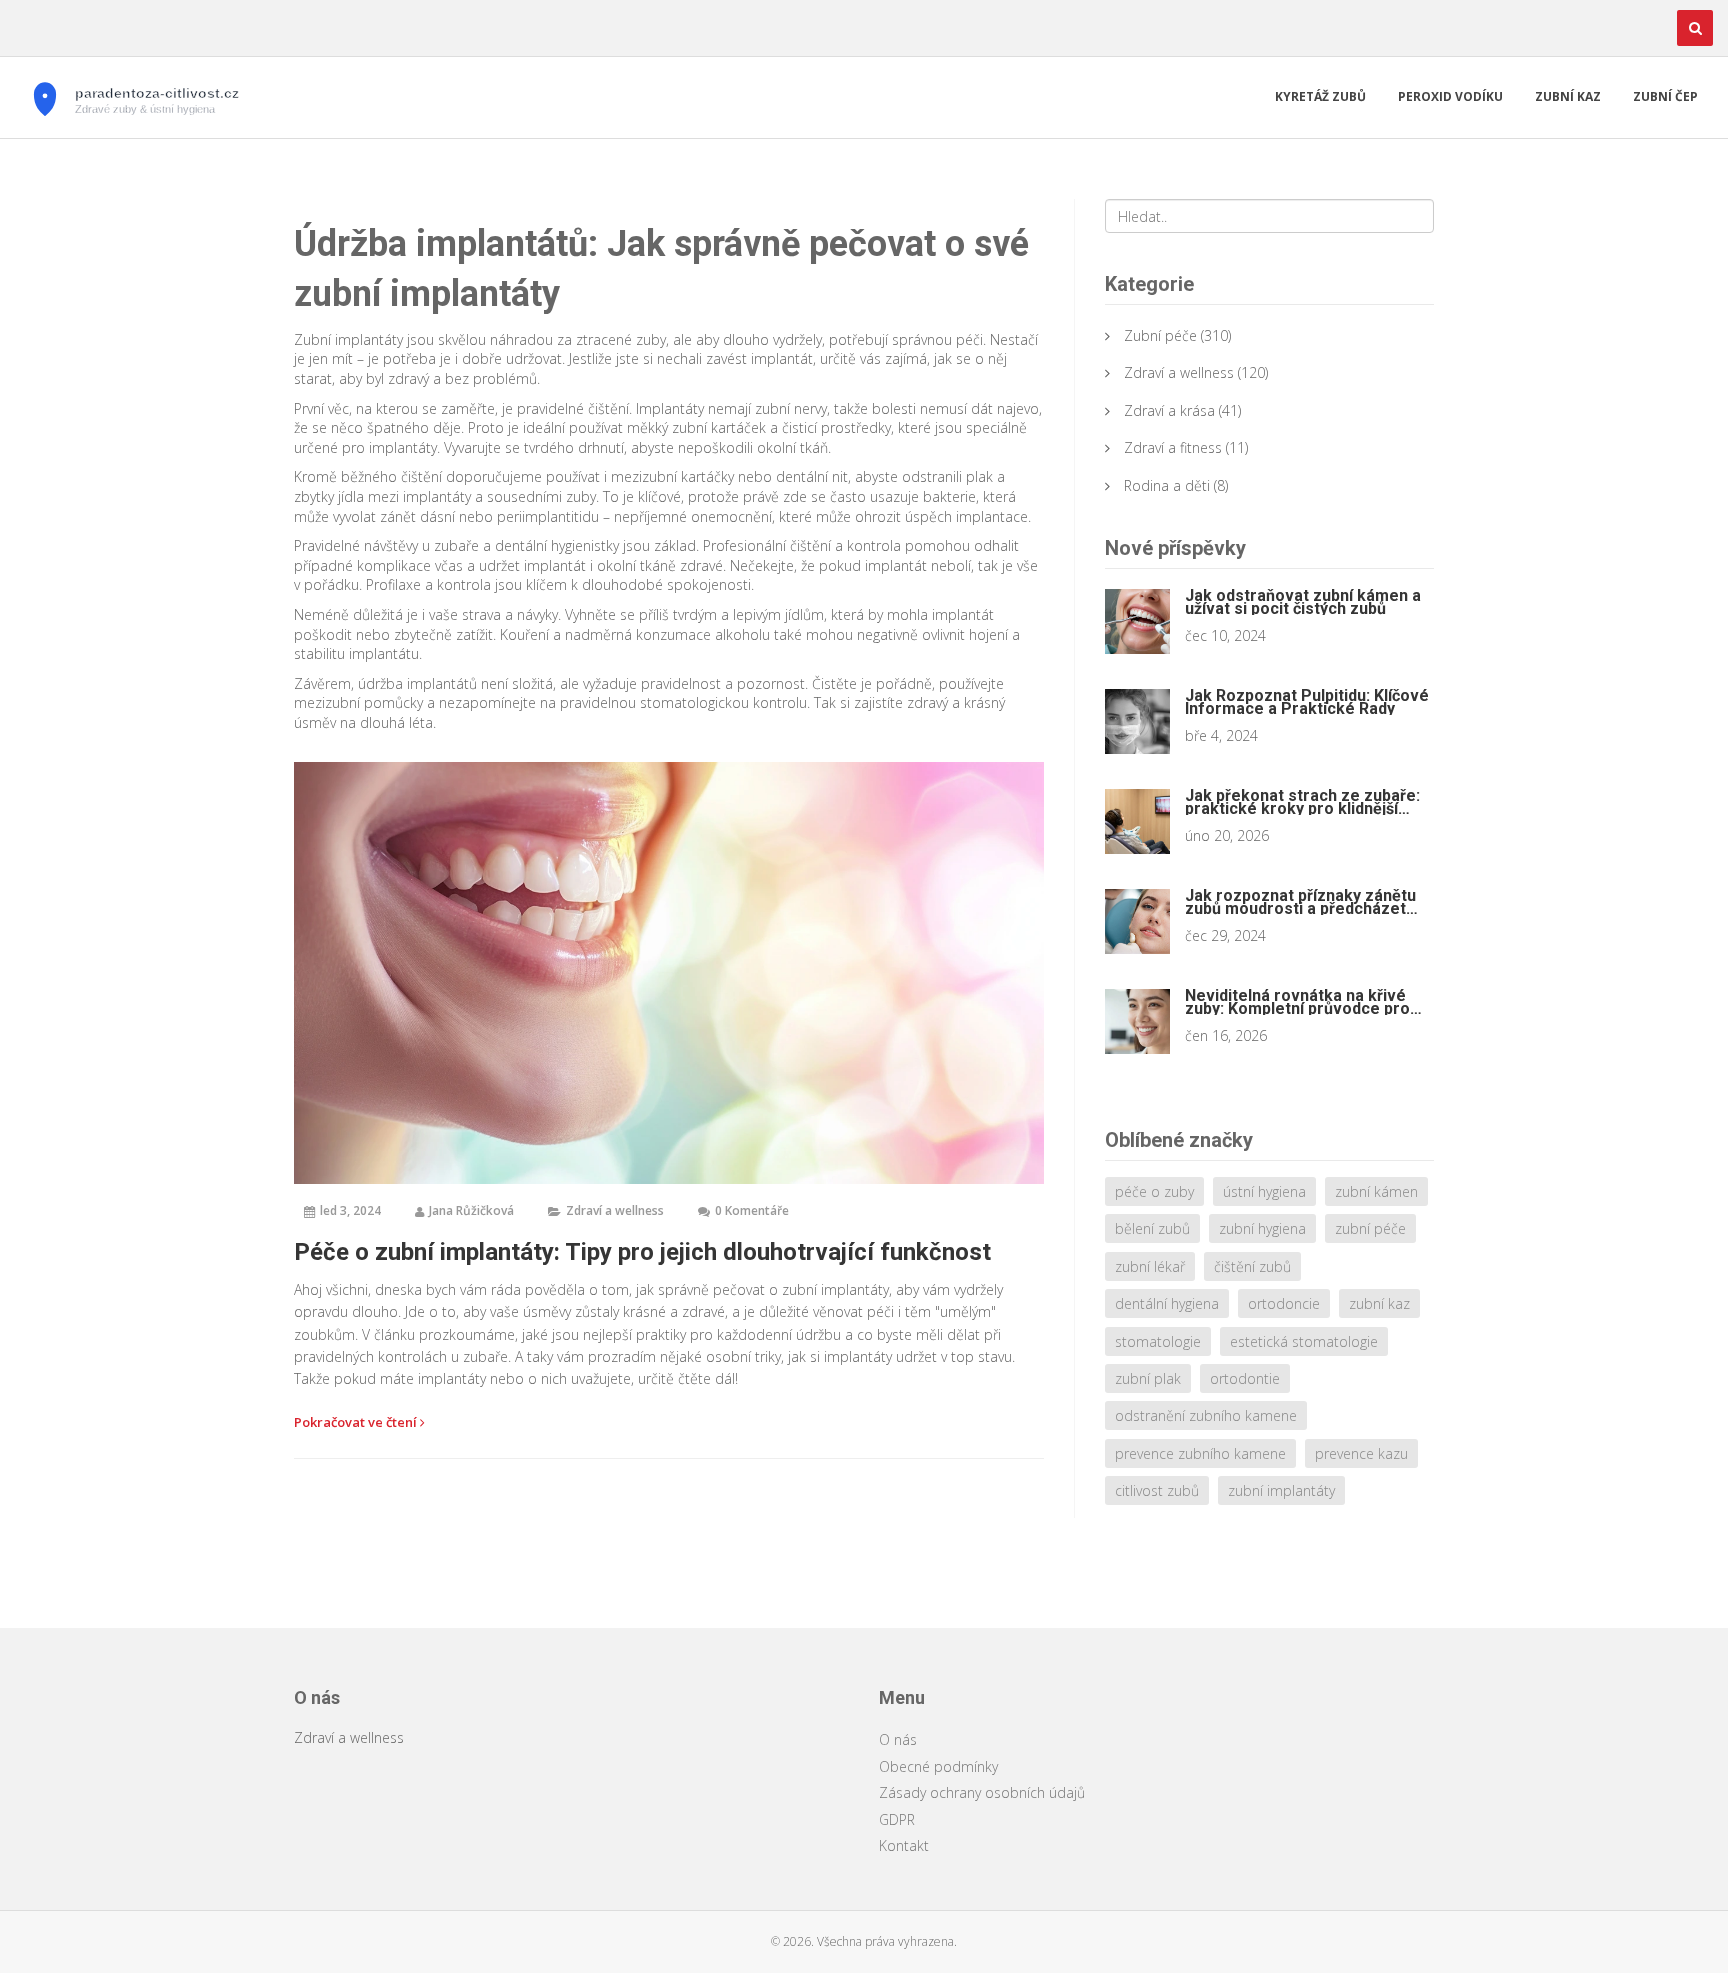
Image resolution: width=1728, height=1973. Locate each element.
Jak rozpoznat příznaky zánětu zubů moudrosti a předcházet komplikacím (1300, 902)
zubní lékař (1150, 1266)
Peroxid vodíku (1450, 96)
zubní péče (1370, 1228)
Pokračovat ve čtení (357, 1422)
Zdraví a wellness (615, 1210)
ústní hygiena (1264, 1191)
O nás (898, 1739)
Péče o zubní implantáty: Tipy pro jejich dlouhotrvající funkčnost (642, 1252)
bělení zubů (1152, 1228)
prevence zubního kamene (1200, 1453)
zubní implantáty (1281, 1490)
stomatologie (1158, 1341)
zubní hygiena (1262, 1228)
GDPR (897, 1819)
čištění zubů (1252, 1266)
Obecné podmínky (938, 1766)
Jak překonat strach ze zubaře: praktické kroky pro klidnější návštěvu (1302, 802)
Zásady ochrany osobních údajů (982, 1792)
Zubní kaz (1568, 96)
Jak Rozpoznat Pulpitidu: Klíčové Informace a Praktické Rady (1307, 702)
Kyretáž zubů (1320, 96)
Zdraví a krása (1169, 410)
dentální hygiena (1167, 1303)
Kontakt (904, 1845)
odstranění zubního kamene (1206, 1415)
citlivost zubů (1157, 1490)
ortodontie (1245, 1378)
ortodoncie (1284, 1303)
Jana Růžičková (471, 1210)
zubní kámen (1376, 1191)
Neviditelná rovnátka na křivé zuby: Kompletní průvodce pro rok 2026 (1297, 1002)
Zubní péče (1160, 335)
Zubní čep (1665, 96)
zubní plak (1148, 1378)
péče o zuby (1154, 1191)
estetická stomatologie (1304, 1341)
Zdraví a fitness (1173, 447)
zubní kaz (1379, 1303)
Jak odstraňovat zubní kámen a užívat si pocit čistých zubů (1303, 602)
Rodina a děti (1167, 485)
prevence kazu (1361, 1453)
